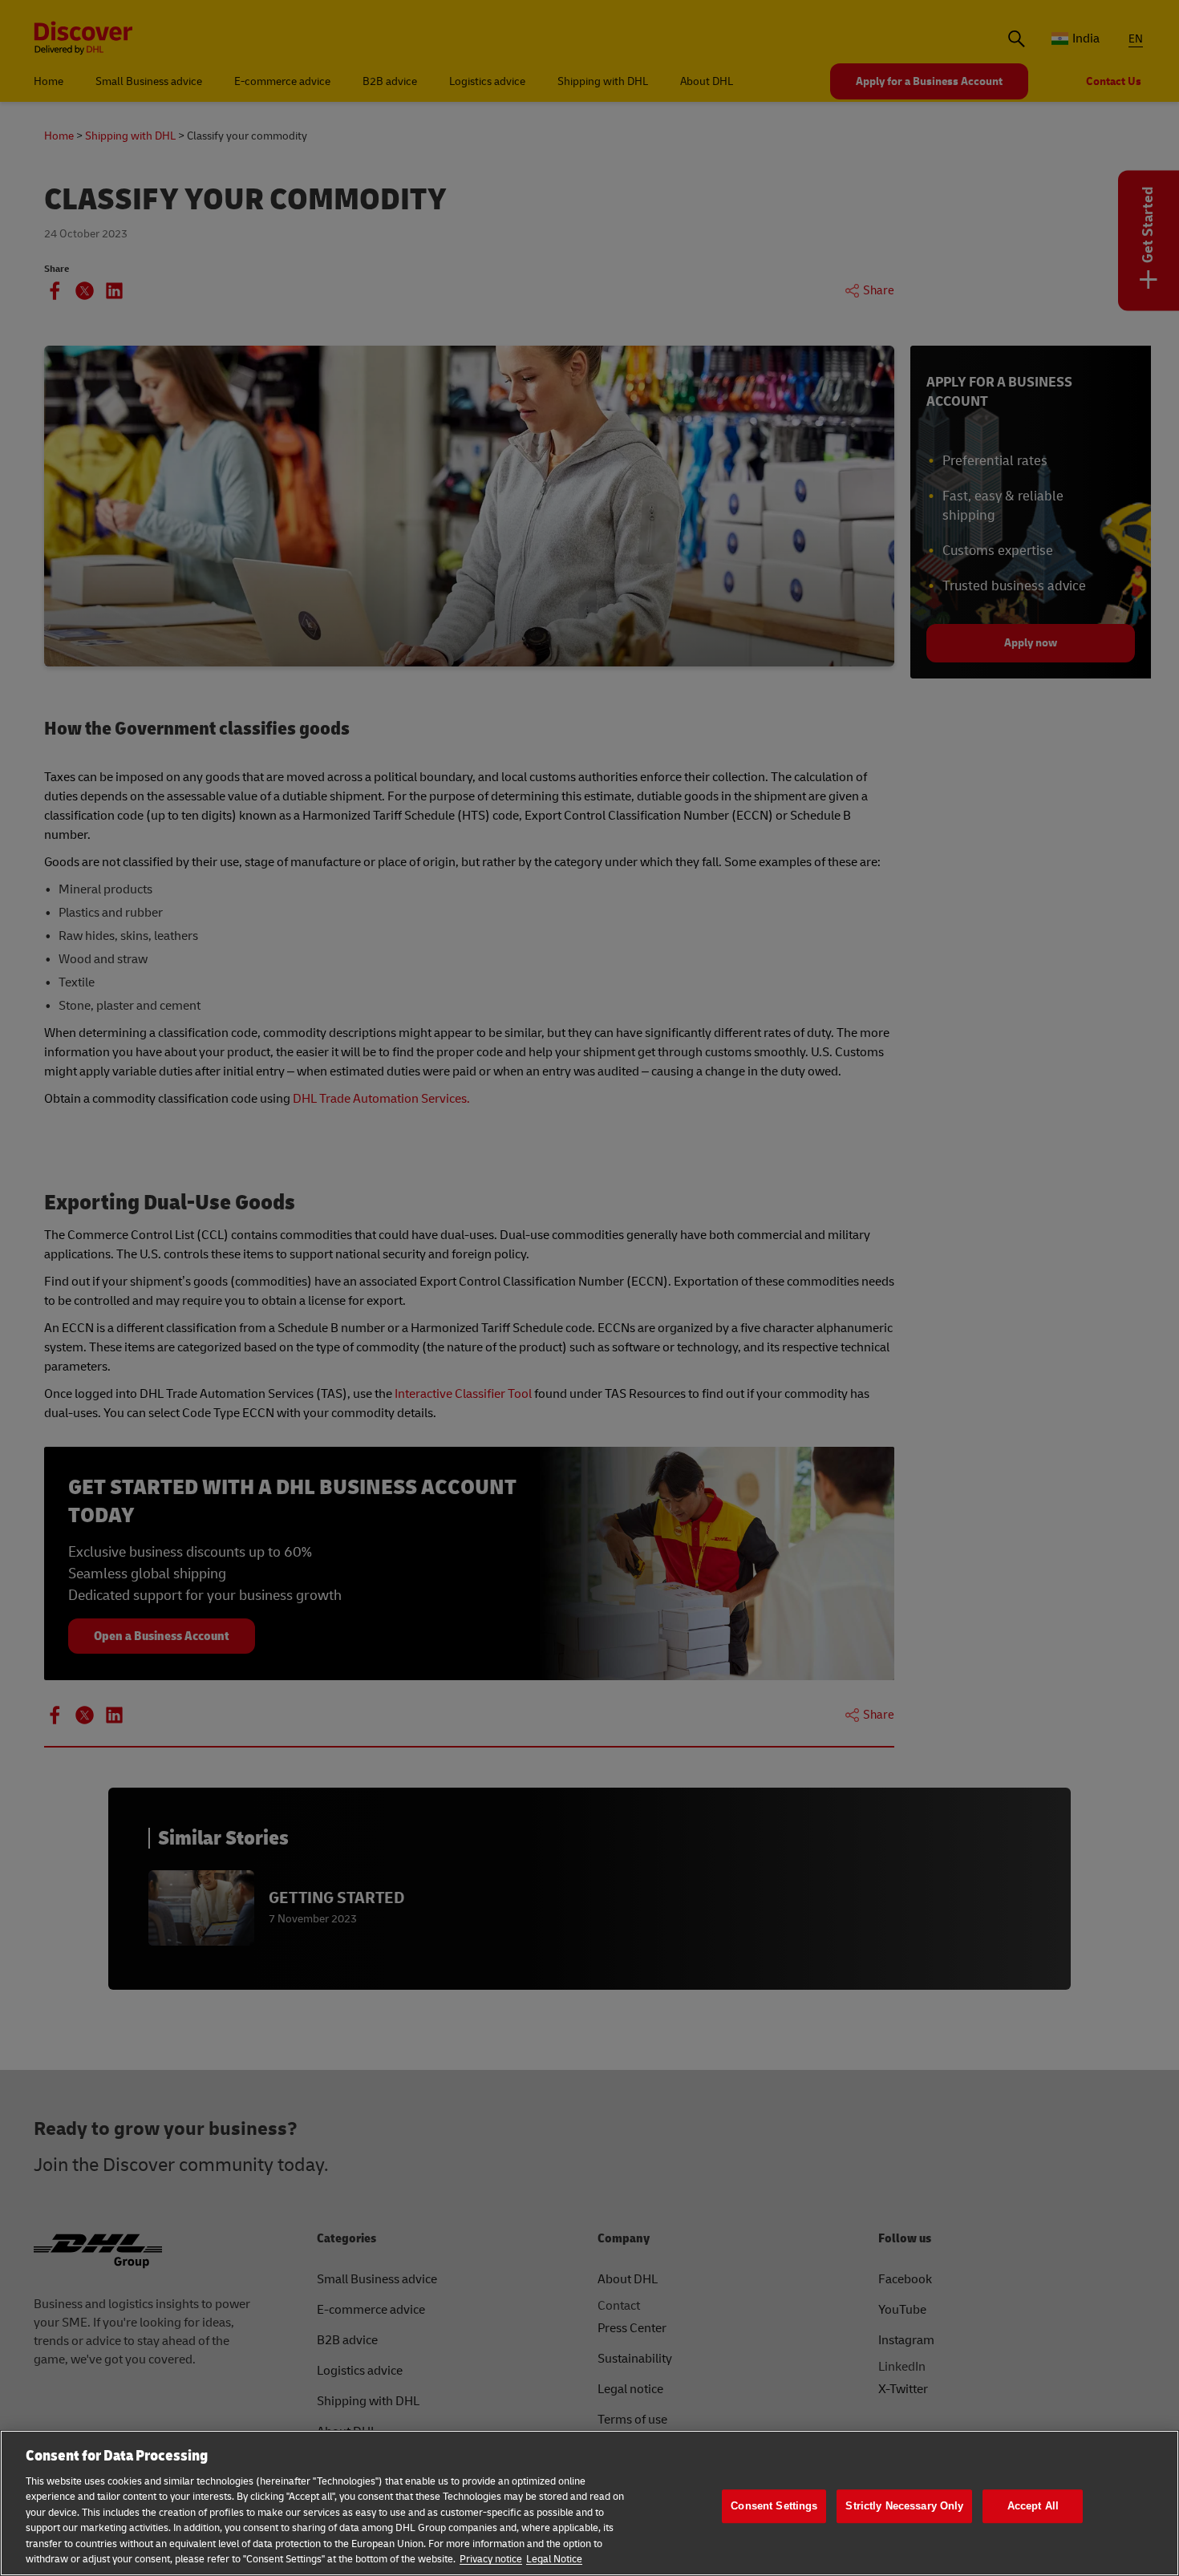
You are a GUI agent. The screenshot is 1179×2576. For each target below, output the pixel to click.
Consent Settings (774, 2506)
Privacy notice (491, 2559)
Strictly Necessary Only (904, 2506)
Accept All (1033, 2506)
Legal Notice (554, 2559)
